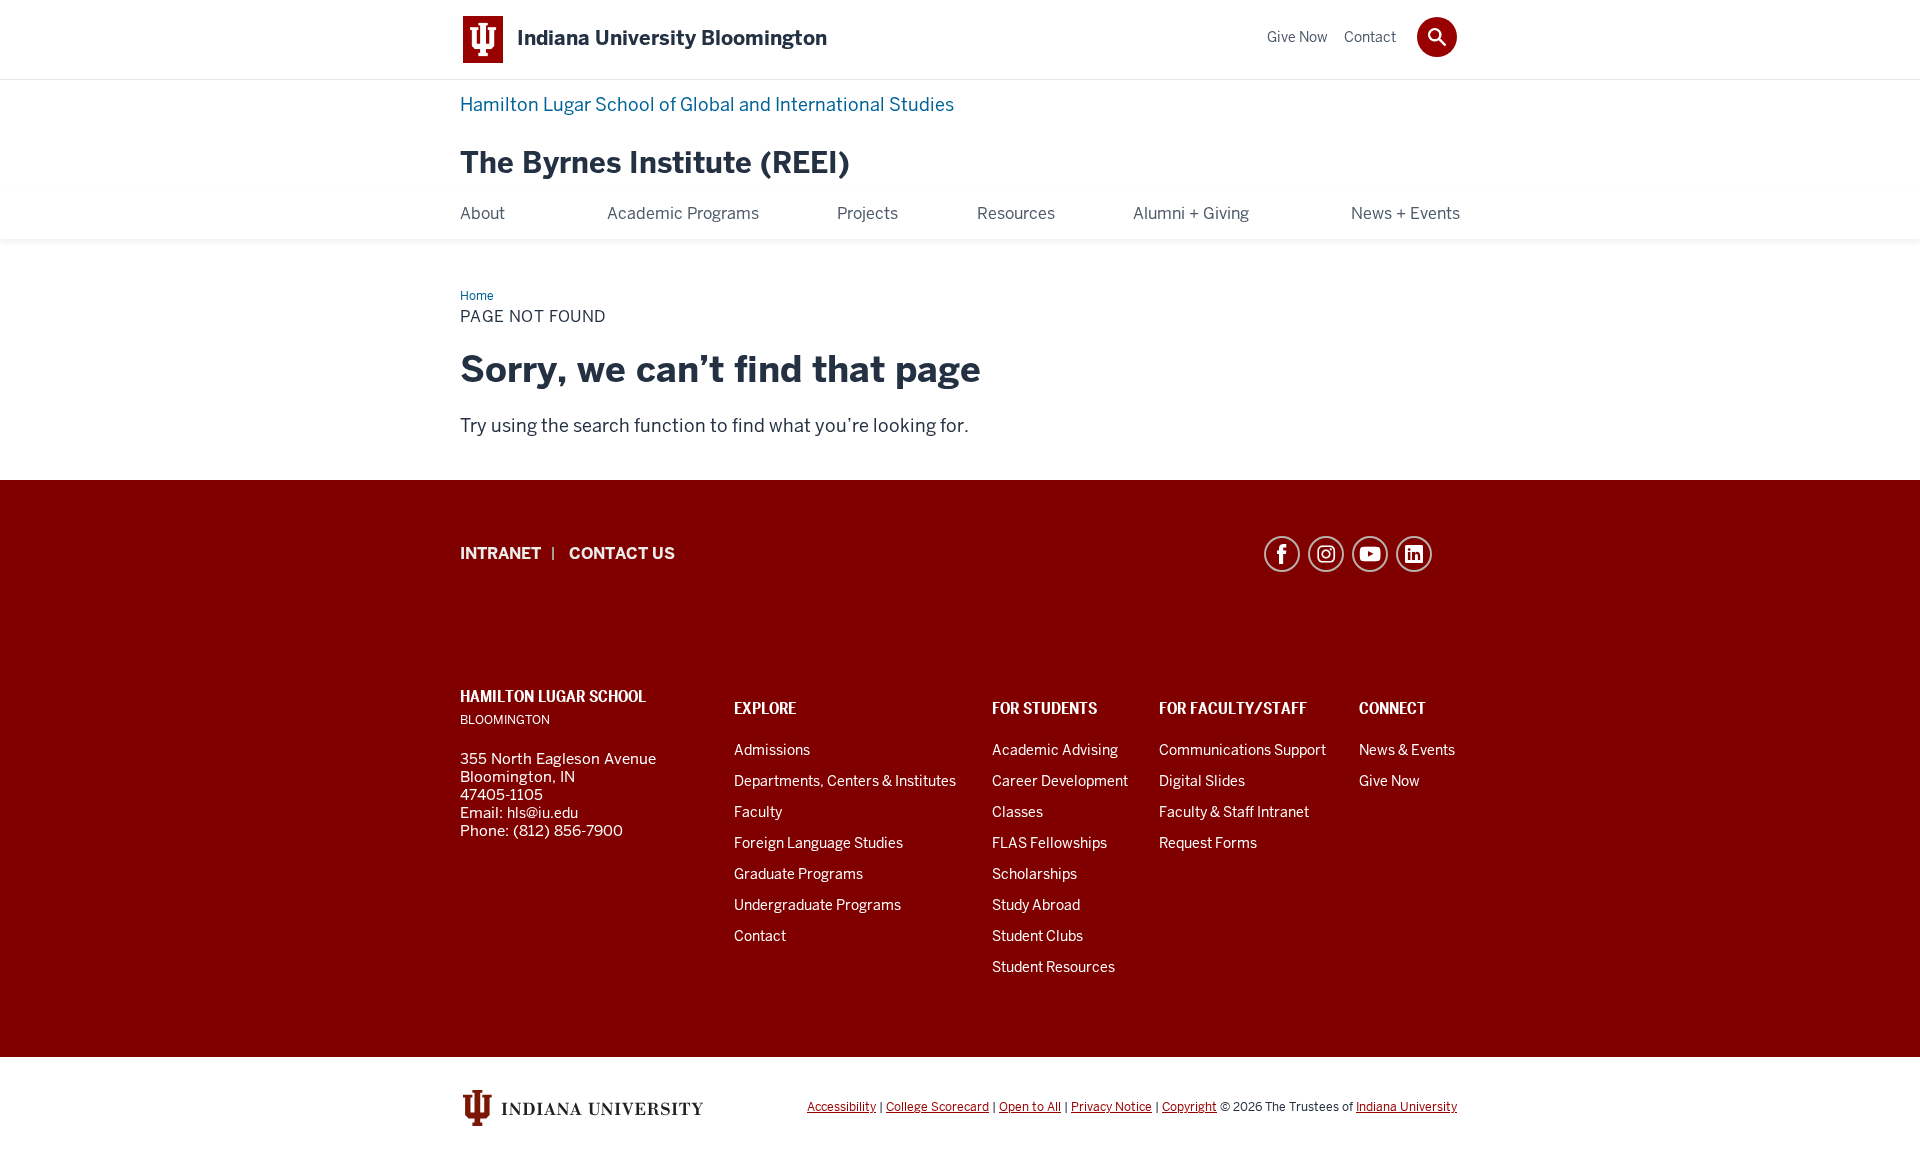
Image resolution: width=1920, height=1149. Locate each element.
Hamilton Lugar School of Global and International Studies (707, 104)
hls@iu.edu (542, 813)
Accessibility (841, 1107)
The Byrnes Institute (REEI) (655, 163)
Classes (1017, 812)
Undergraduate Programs (817, 905)
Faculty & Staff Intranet (1234, 812)
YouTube (1370, 554)
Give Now (1389, 781)
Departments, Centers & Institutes (845, 781)
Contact (760, 936)
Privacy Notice (1111, 1107)
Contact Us (622, 553)
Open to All (1030, 1107)
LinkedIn (1414, 554)
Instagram (1326, 554)
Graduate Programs (798, 874)
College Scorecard (937, 1107)
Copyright (1189, 1107)
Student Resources (1053, 967)
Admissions (772, 750)
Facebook (1282, 554)
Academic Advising (1055, 750)
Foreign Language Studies (818, 843)
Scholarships (1034, 874)
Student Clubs (1037, 936)
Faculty (758, 812)
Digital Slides (1202, 781)
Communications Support (1242, 750)
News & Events (1407, 750)
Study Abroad (1036, 905)
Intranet (500, 553)
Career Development (1060, 781)
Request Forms (1208, 843)
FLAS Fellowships (1049, 843)
